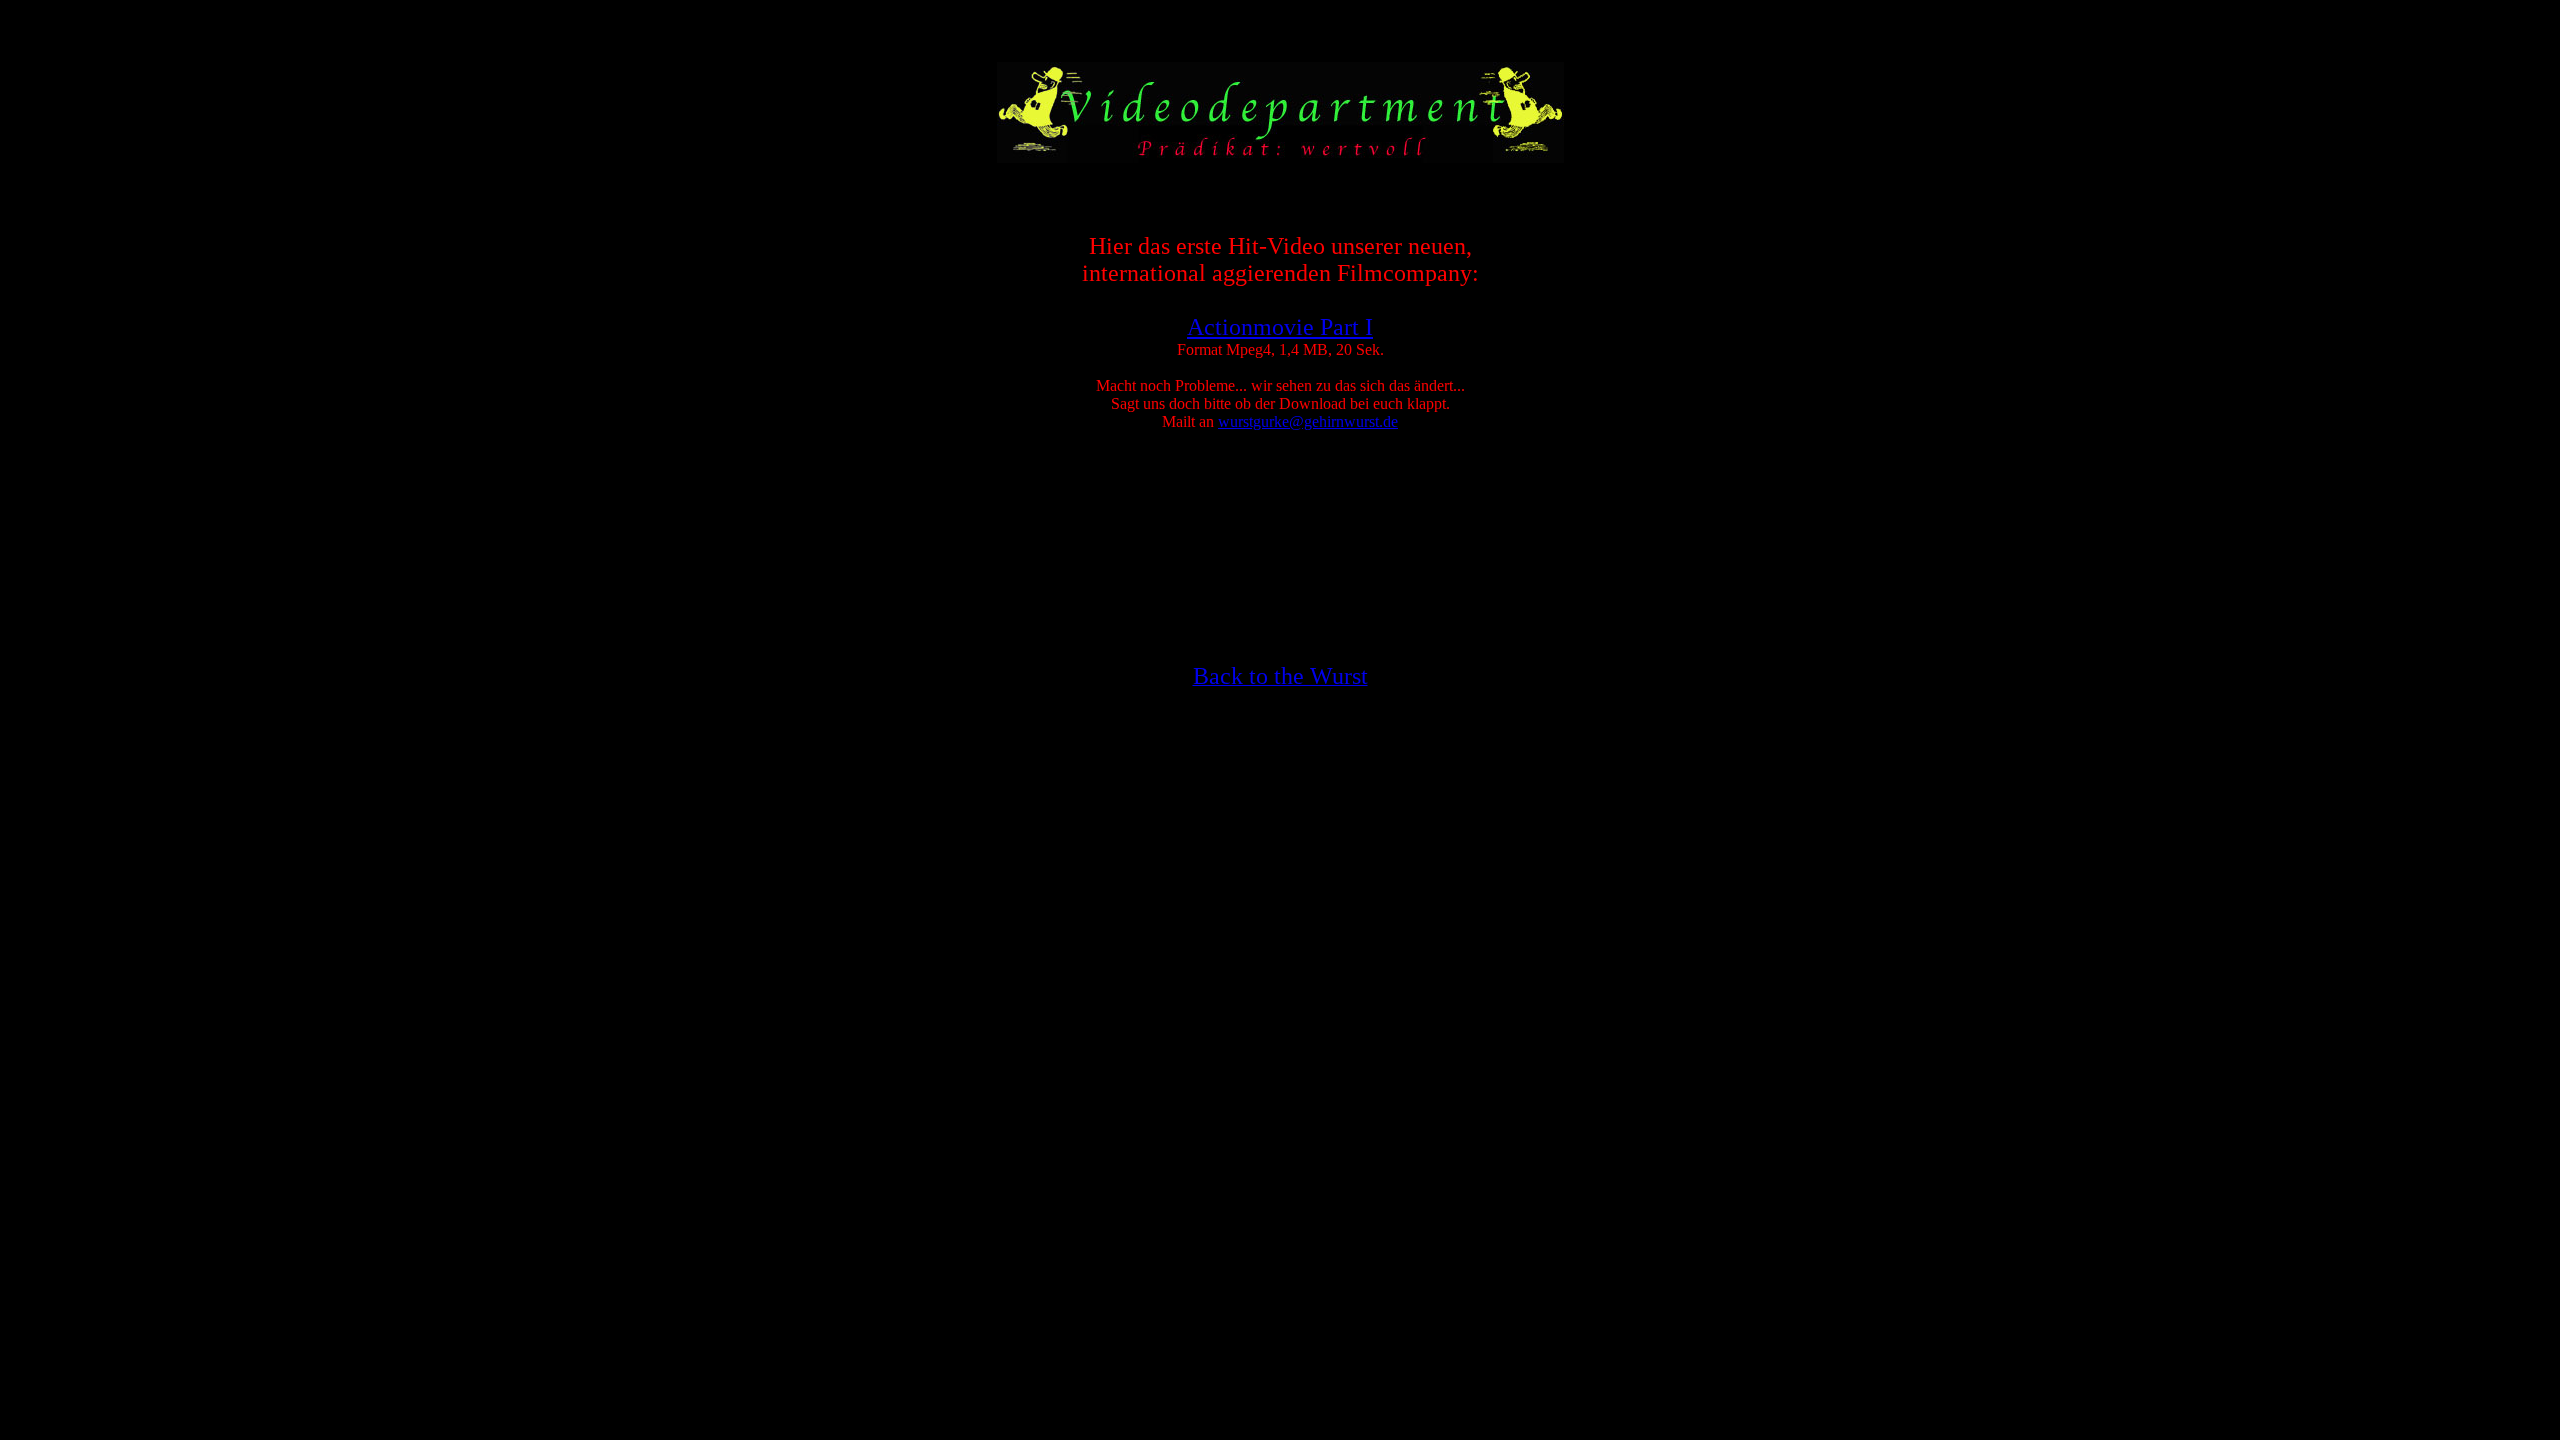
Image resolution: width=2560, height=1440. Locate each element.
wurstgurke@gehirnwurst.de (1308, 421)
